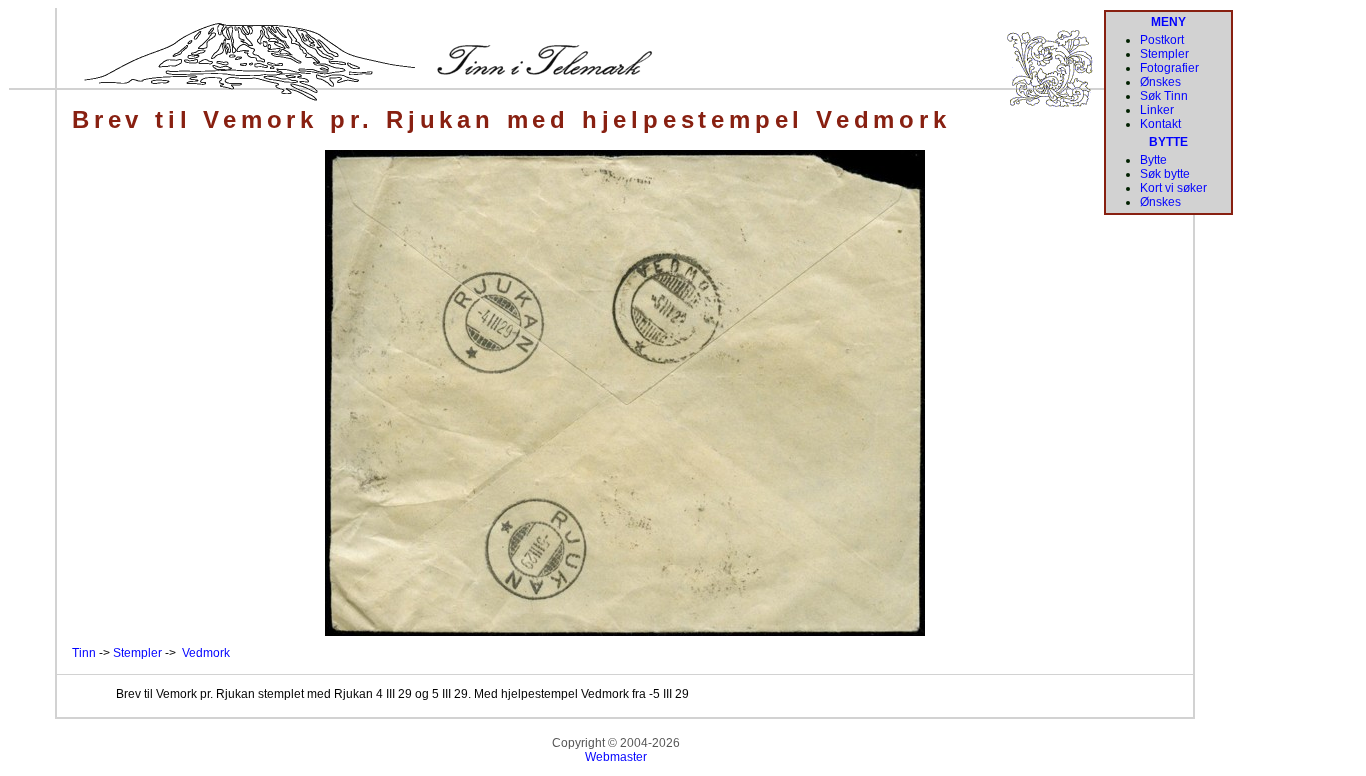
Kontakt (1160, 124)
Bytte (1153, 160)
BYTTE (1168, 142)
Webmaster (616, 757)
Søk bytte (1165, 174)
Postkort (1162, 40)
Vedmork (206, 653)
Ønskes (1160, 82)
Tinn (84, 653)
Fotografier (1169, 68)
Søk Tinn (1164, 96)
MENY (1168, 22)
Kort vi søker (1173, 188)
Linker (1157, 110)
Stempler (137, 653)
